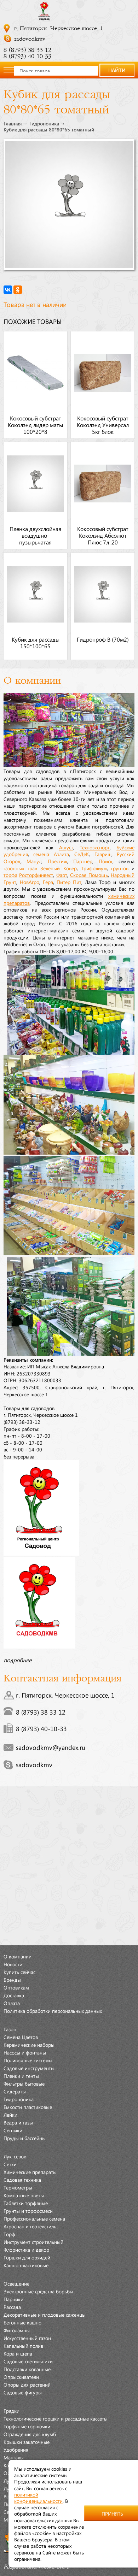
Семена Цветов (21, 2037)
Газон (10, 2029)
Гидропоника (44, 124)
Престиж (57, 861)
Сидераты (15, 2091)
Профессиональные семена (34, 2218)
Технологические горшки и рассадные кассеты (56, 2418)
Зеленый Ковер (58, 868)
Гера (48, 882)
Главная (13, 124)
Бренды (12, 1980)
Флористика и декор (26, 2250)
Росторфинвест (36, 875)
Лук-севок (15, 2156)
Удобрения (16, 2450)
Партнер (83, 861)
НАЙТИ (117, 70)
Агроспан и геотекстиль (30, 2226)
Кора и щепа (18, 2353)
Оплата (12, 2003)
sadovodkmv (30, 39)
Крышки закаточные (27, 2442)
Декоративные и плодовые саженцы (45, 2315)
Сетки (10, 2164)
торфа (10, 875)
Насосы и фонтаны (25, 2052)
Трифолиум (94, 868)
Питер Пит (69, 882)
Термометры (18, 2187)
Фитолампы (17, 2330)
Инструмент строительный (33, 2242)
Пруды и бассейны (25, 2138)
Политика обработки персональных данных (53, 2011)
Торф (9, 2234)
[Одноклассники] (18, 290)
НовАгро (30, 882)
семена (41, 854)
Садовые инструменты (29, 2068)
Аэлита (61, 854)
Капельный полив (23, 2346)
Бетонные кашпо (22, 2322)
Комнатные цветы (24, 2195)
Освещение (16, 2283)
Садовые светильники (28, 2361)
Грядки (11, 2411)
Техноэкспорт (95, 847)
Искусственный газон (27, 2338)
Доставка (14, 1995)
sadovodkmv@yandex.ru (51, 1747)
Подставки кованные (27, 2369)
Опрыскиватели (21, 2377)
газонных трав (20, 868)
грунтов (120, 868)
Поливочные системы (28, 2060)
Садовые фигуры (23, 2392)
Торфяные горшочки (27, 2426)
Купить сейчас (19, 1972)
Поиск (106, 861)
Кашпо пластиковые (26, 2265)
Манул (34, 861)
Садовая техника (22, 2180)
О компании (18, 1956)
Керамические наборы (29, 2045)
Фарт (62, 875)
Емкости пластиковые (28, 2107)
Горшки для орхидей (27, 2257)
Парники (13, 2299)
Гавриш (103, 854)
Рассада (12, 2307)
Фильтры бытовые (24, 2083)
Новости (13, 1964)
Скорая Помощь (89, 875)
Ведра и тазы (18, 2122)
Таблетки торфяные (26, 2203)
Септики (13, 2130)
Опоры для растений (27, 2385)
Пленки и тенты (21, 2076)
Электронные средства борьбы (38, 2291)
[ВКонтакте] (8, 290)
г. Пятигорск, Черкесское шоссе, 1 (59, 28)
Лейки (10, 2115)
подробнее (18, 1660)
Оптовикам (16, 1987)
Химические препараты (30, 2172)
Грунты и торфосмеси (28, 2211)
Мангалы (14, 2457)
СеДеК (82, 854)
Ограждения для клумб (30, 2434)
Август (66, 847)
